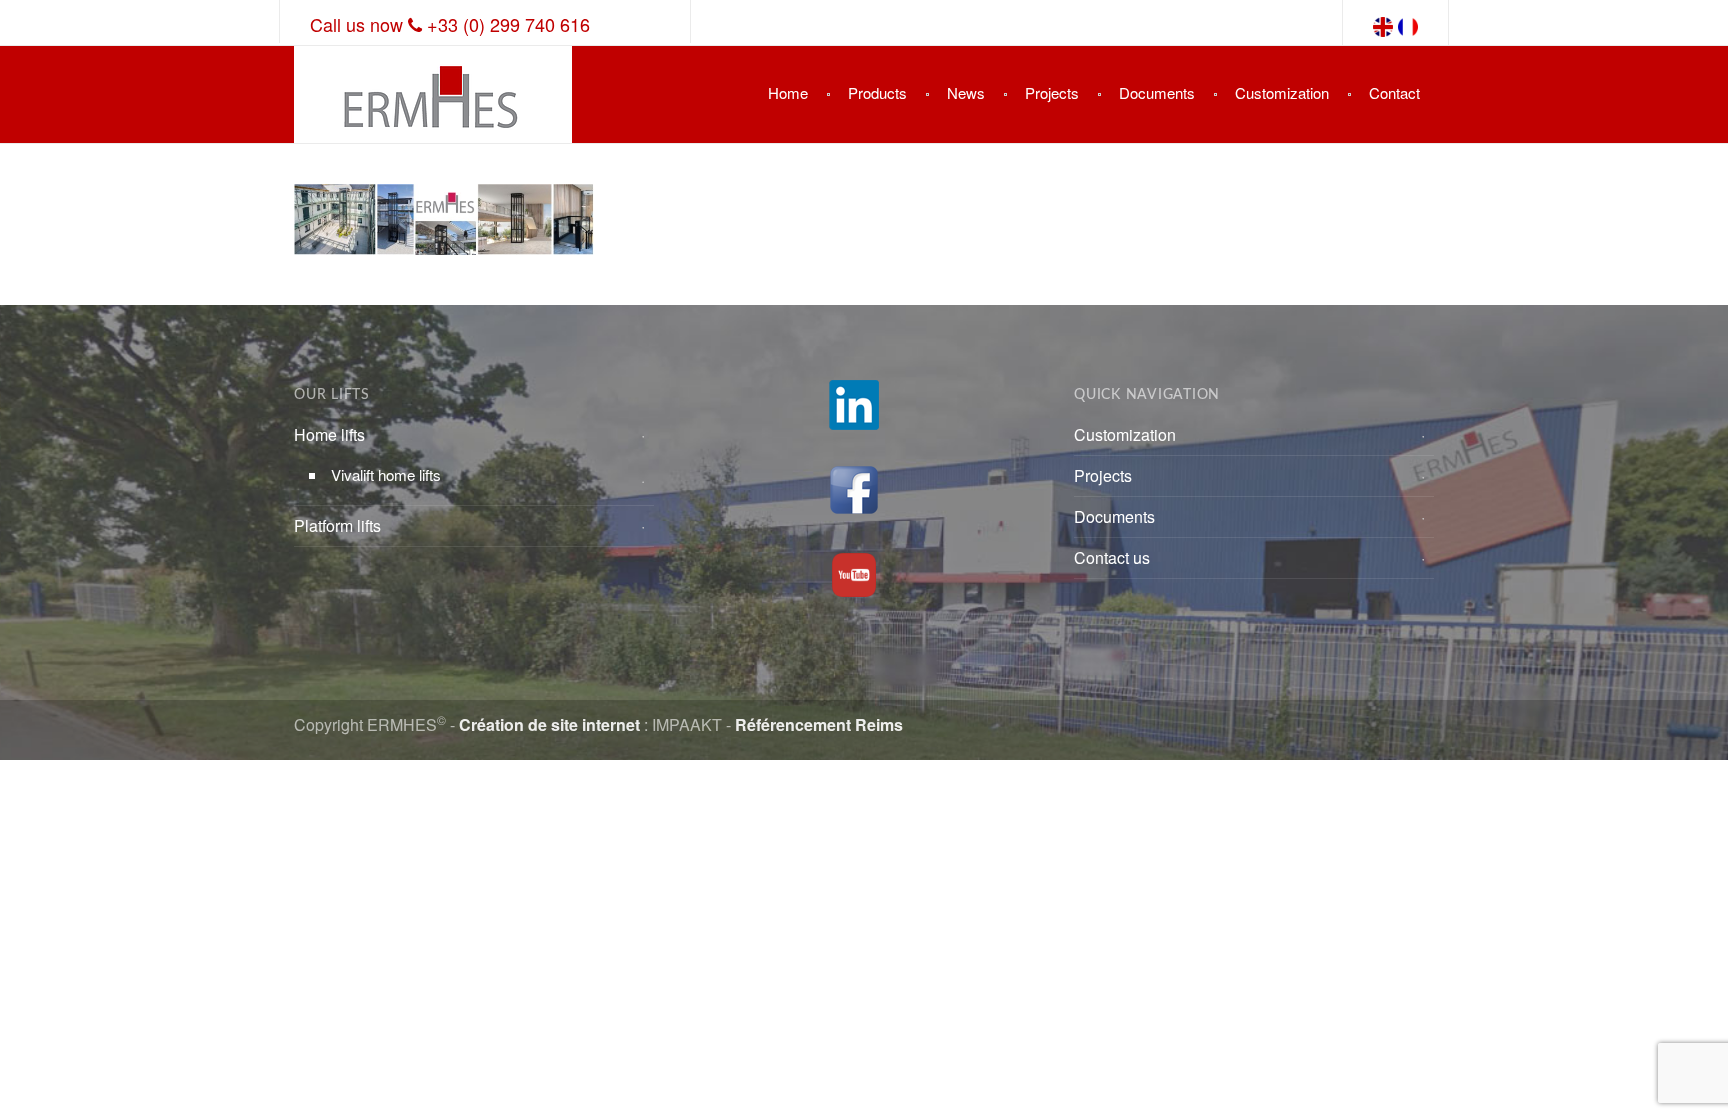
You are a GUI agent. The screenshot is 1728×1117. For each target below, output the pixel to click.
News (966, 92)
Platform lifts (337, 525)
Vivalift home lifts (386, 474)
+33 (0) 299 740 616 (508, 24)
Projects (1052, 92)
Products (877, 92)
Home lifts (329, 434)
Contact (1394, 92)
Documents (1157, 92)
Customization (1282, 92)
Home (788, 92)
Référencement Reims (819, 724)
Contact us (1112, 557)
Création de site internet (549, 724)
